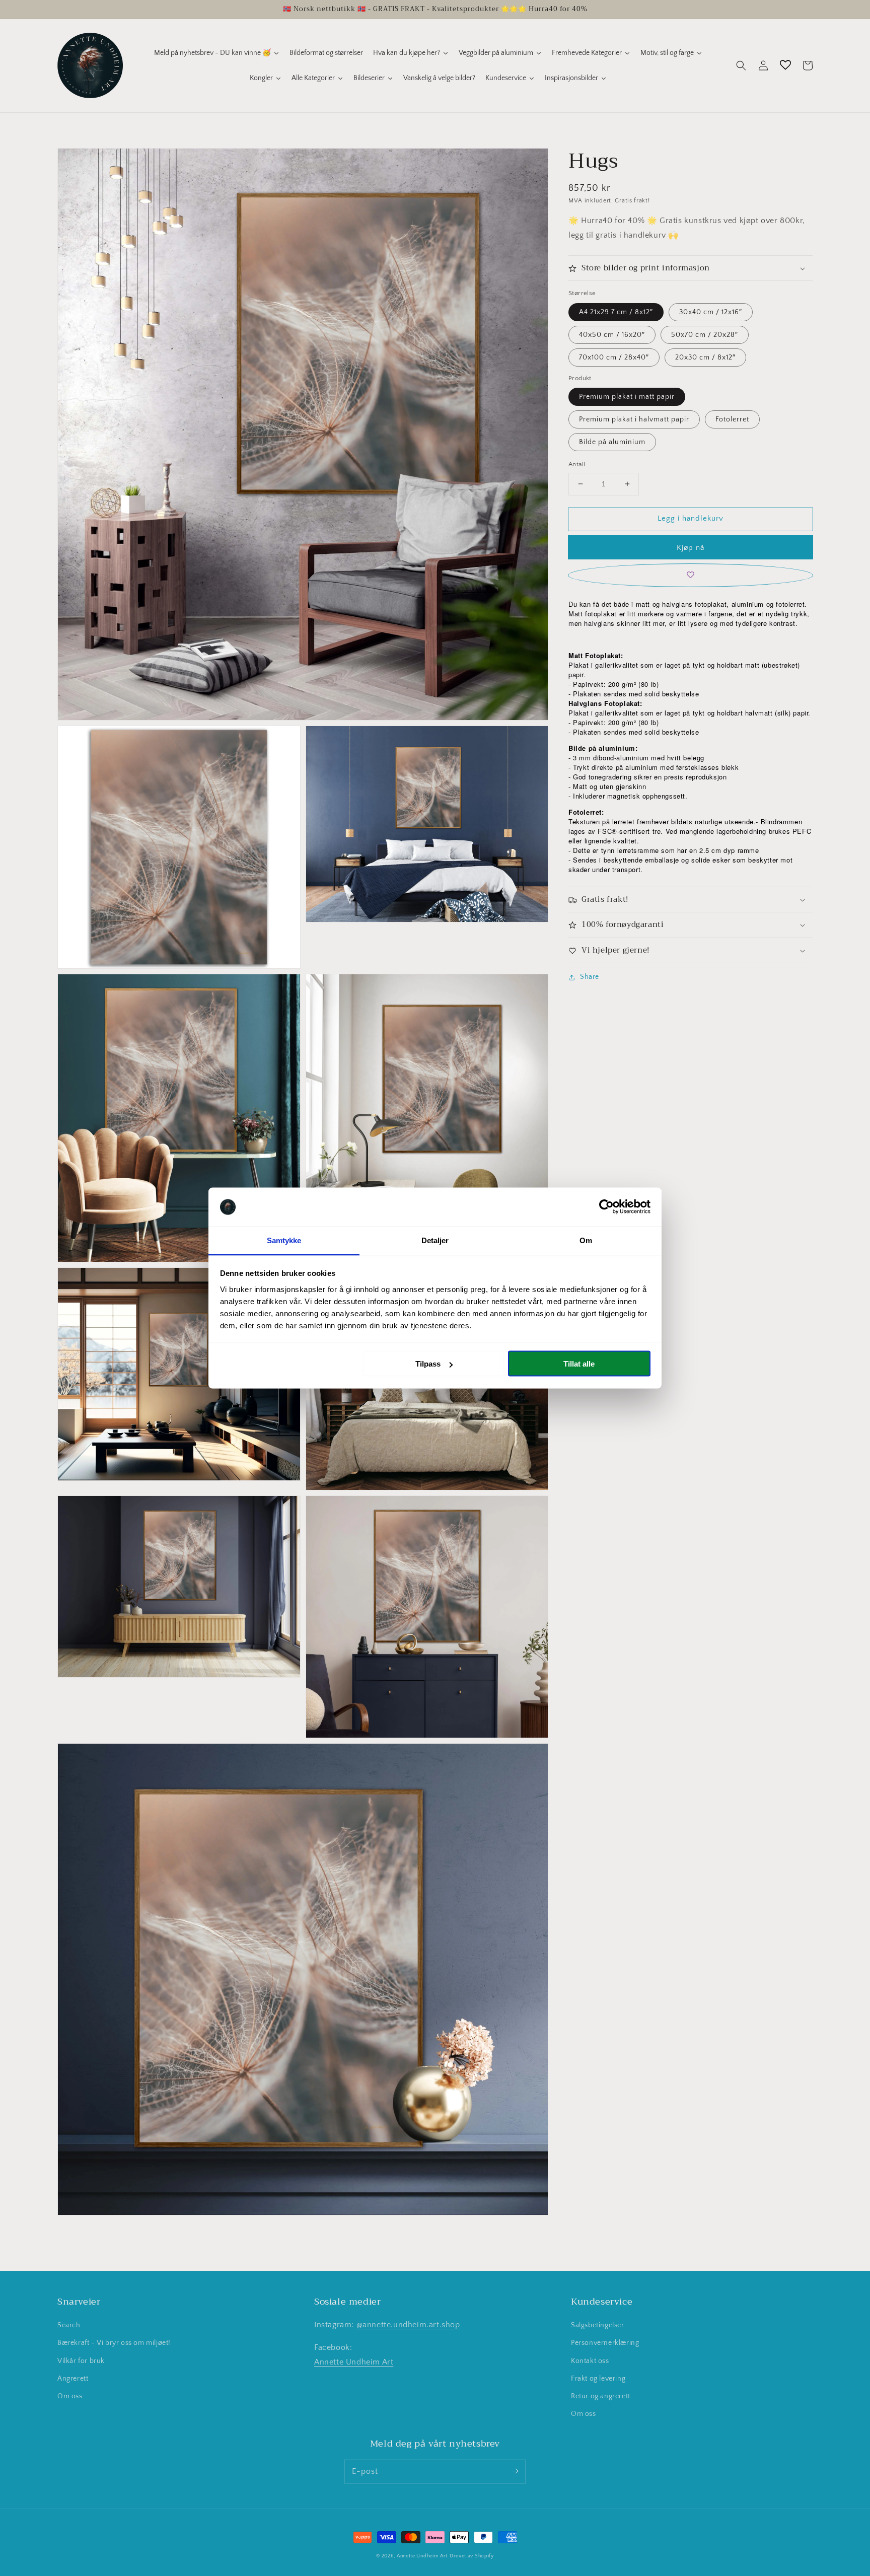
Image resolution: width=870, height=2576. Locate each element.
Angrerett (73, 2379)
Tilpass (428, 1364)
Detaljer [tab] (435, 1240)
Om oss (70, 2396)
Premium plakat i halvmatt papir (634, 419)
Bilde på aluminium (612, 442)
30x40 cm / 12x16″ (711, 312)
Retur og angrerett (601, 2396)
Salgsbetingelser (598, 2325)
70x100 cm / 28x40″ (614, 357)
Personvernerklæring (605, 2343)
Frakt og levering (598, 2379)
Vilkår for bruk (81, 2361)
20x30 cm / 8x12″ (705, 357)
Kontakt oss (590, 2361)
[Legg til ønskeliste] (691, 575)
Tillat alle (579, 1364)
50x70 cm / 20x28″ (705, 335)
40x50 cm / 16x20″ (612, 335)
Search (69, 2325)
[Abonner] (515, 2471)
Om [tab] (586, 1240)
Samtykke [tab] (284, 1240)
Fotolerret (732, 419)
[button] (741, 65)
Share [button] (590, 977)
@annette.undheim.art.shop (408, 2325)
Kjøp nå (691, 548)
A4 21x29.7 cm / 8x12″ (616, 312)
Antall (577, 464)
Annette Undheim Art (354, 2362)
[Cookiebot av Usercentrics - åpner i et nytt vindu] (606, 1207)
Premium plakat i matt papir (627, 397)
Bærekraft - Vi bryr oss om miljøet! (114, 2343)
